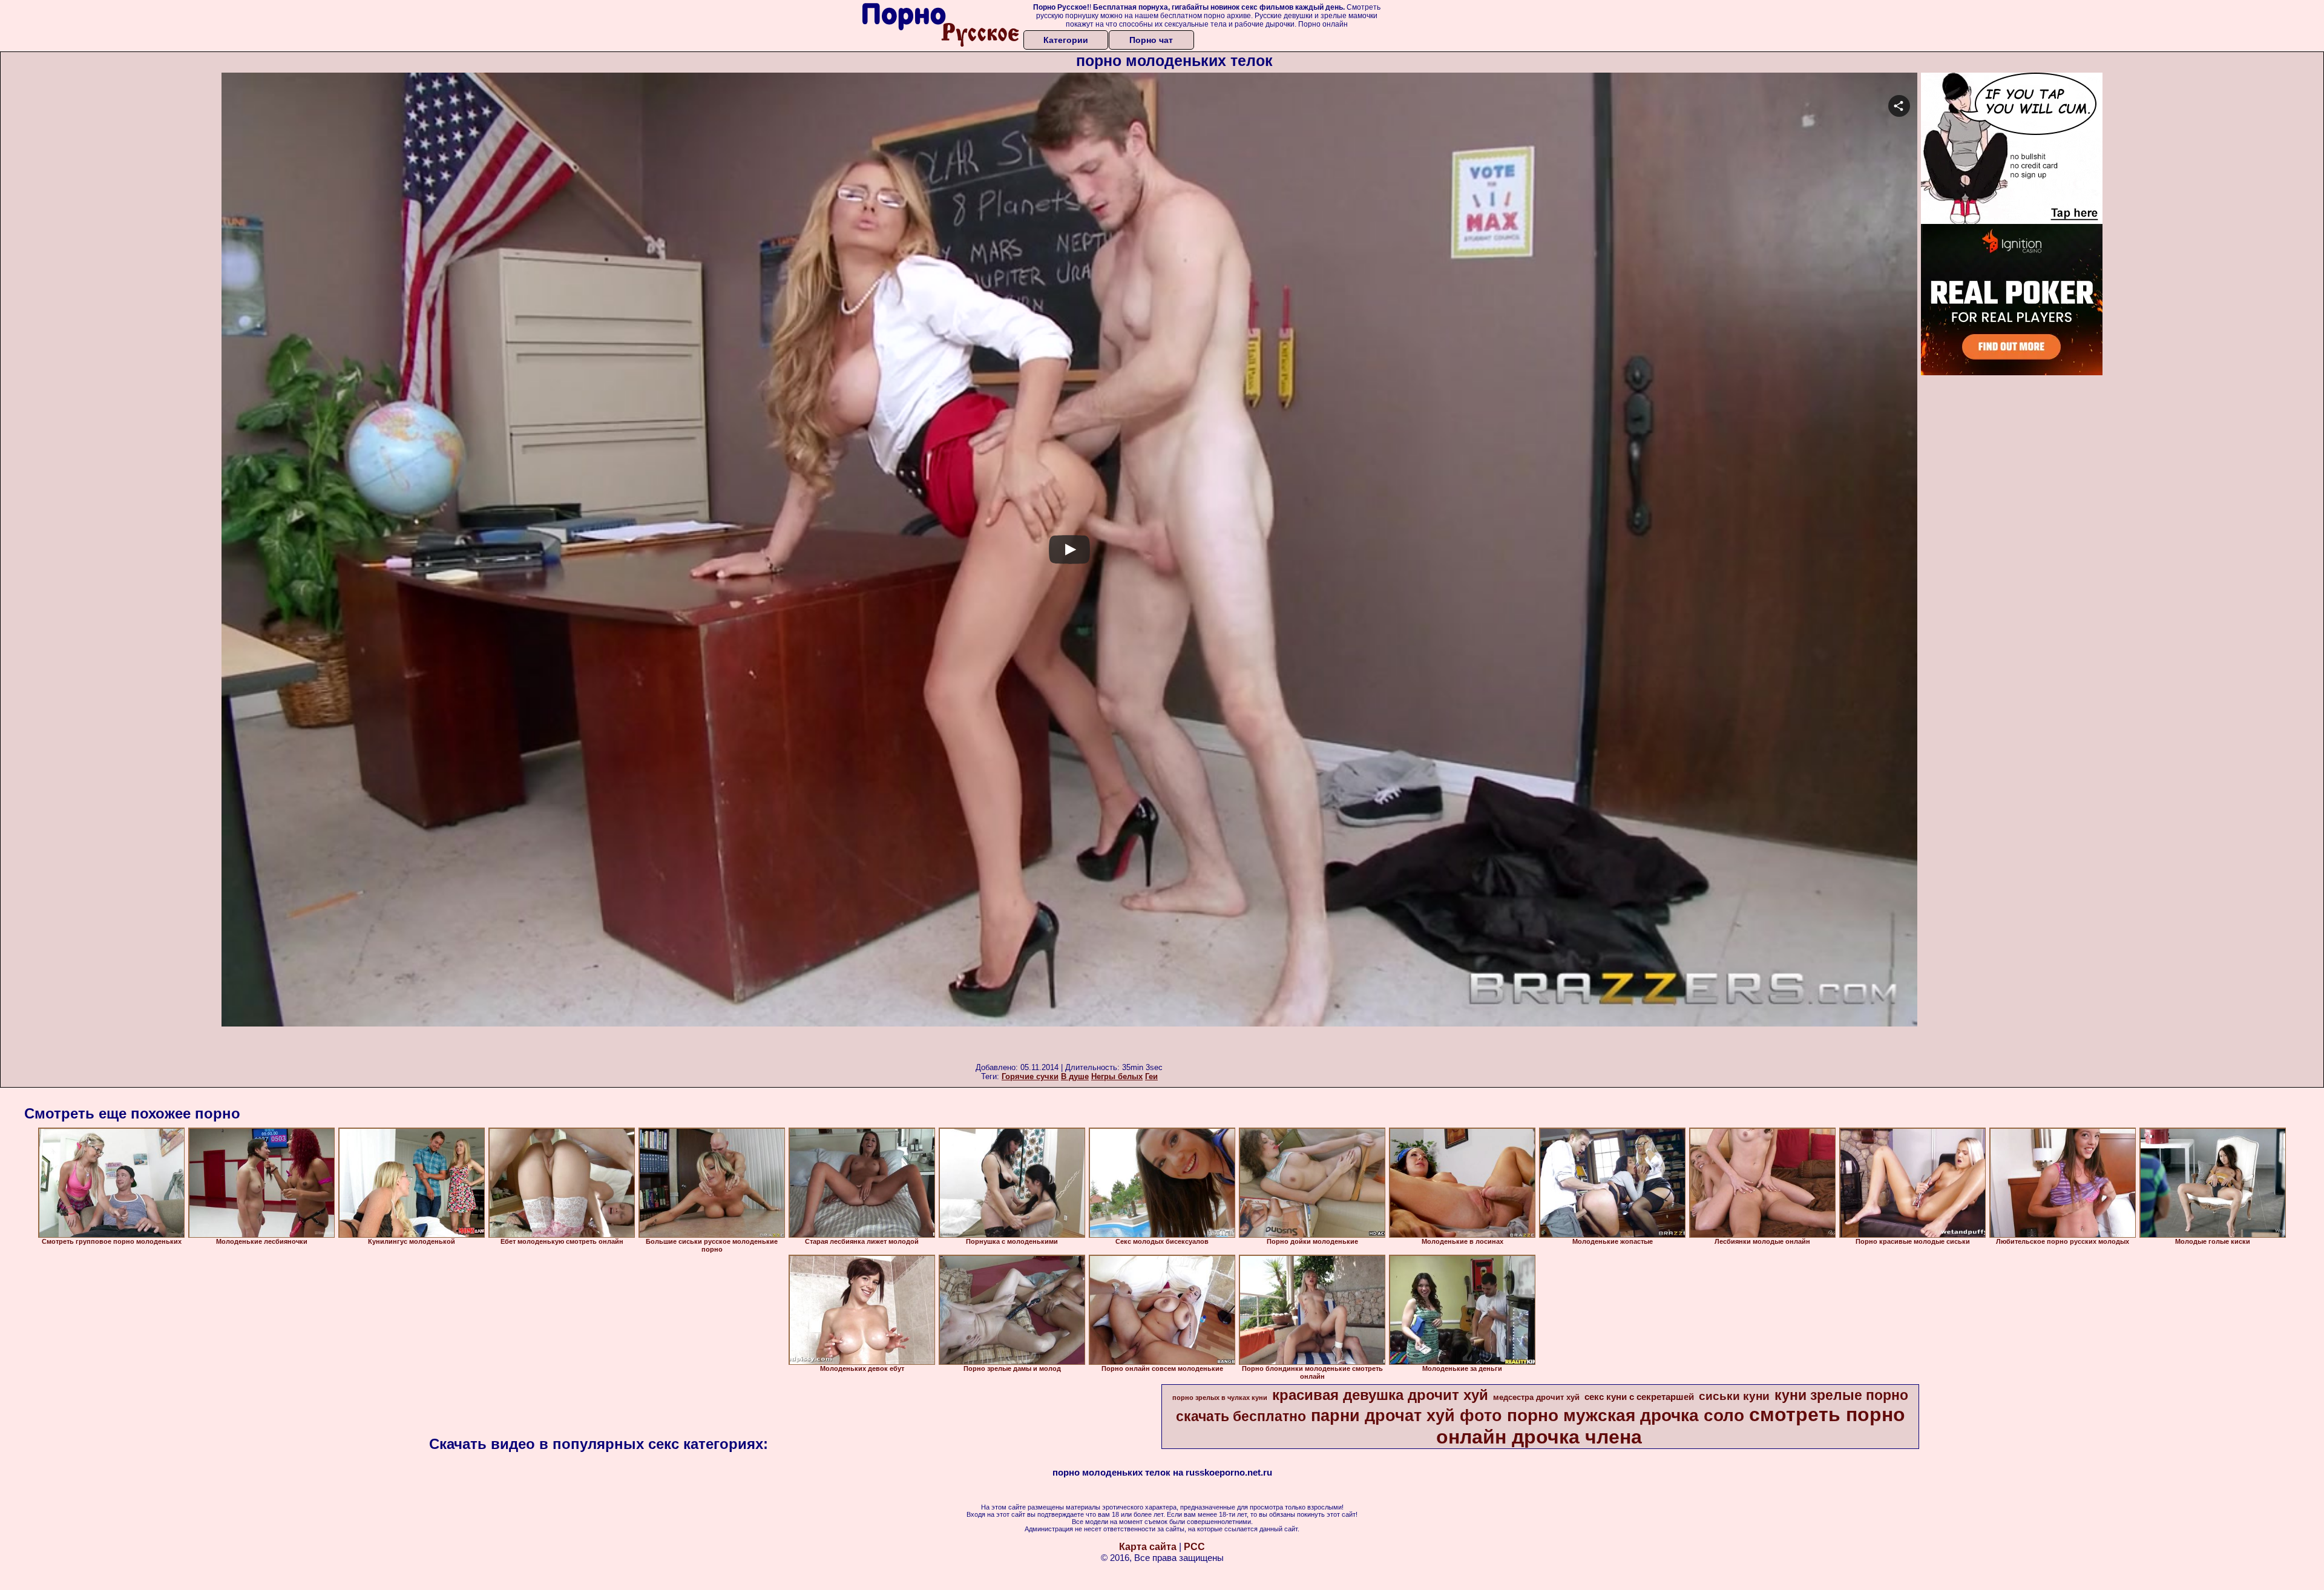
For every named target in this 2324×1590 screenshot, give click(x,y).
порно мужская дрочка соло (1626, 1415)
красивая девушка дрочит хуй (1380, 1395)
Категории (1066, 40)
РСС (1194, 1547)
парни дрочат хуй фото (1407, 1416)
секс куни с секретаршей (1639, 1397)
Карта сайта (1148, 1547)
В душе (1075, 1076)
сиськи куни (1734, 1396)
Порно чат (1151, 40)
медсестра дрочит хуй (1536, 1397)
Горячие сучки (1030, 1076)
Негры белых (1117, 1076)
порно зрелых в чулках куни (1220, 1398)
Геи (1151, 1076)
